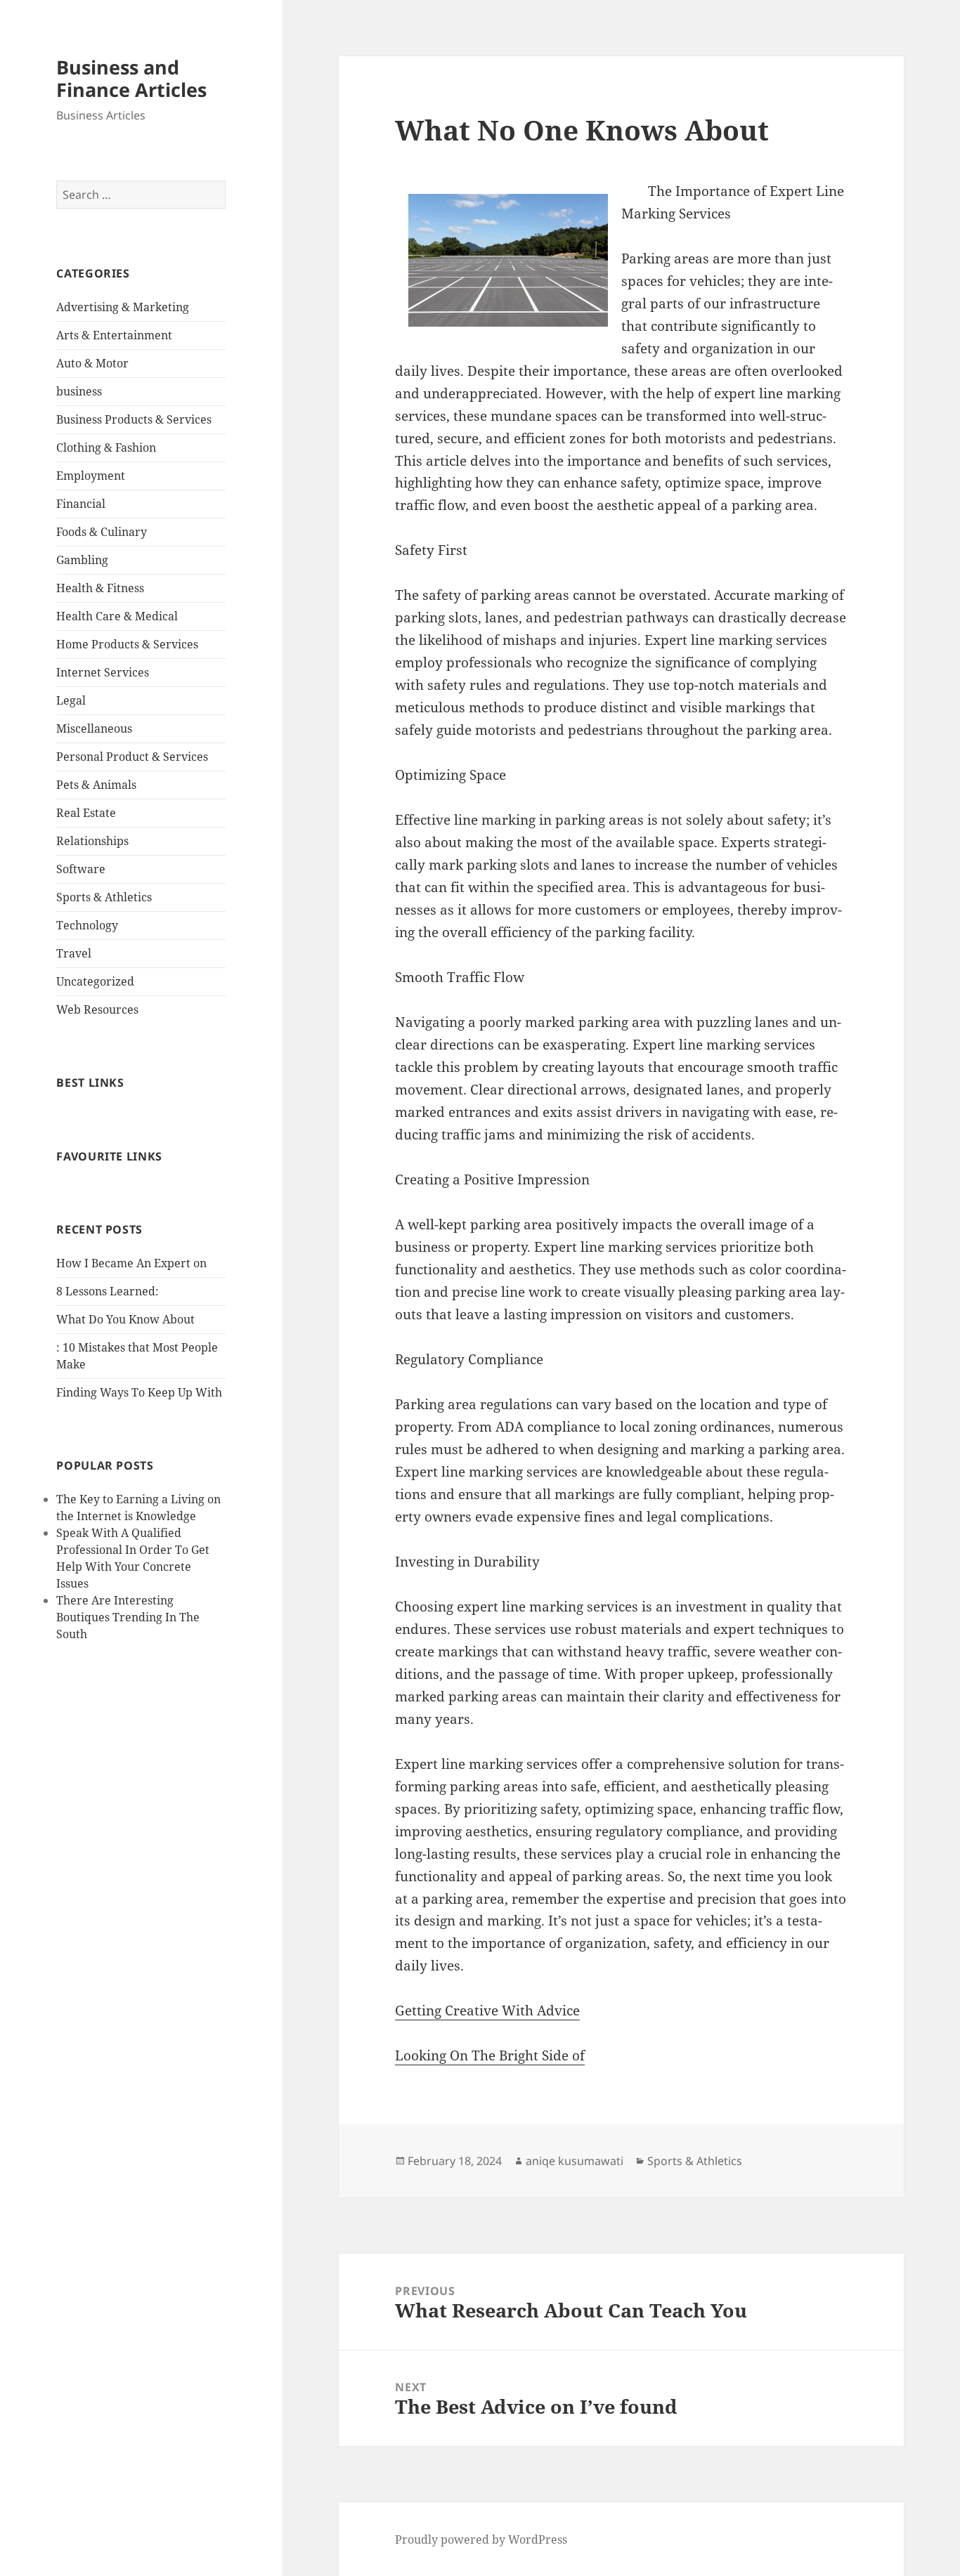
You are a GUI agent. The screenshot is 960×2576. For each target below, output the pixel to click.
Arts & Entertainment (114, 335)
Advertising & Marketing (123, 307)
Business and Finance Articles (131, 78)
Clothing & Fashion (106, 447)
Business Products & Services (134, 419)
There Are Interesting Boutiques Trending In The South (128, 1617)
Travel (74, 953)
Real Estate (86, 813)
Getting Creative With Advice (487, 2011)
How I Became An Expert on (131, 1263)
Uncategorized (95, 981)
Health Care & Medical (117, 616)
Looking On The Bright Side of (490, 2055)
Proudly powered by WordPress (481, 2539)
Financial (81, 504)
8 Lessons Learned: (108, 1291)
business (79, 391)
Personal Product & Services (132, 757)
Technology (87, 925)
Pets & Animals (96, 785)
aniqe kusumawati (575, 2161)
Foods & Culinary (102, 532)
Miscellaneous (94, 728)
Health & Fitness (100, 588)
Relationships (92, 841)
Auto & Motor (92, 363)
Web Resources (97, 1009)
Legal (71, 700)
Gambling (82, 560)
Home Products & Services (127, 644)
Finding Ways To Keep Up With (139, 1392)
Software (81, 869)
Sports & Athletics (104, 897)
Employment (91, 476)
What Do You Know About (125, 1319)
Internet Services (103, 672)
